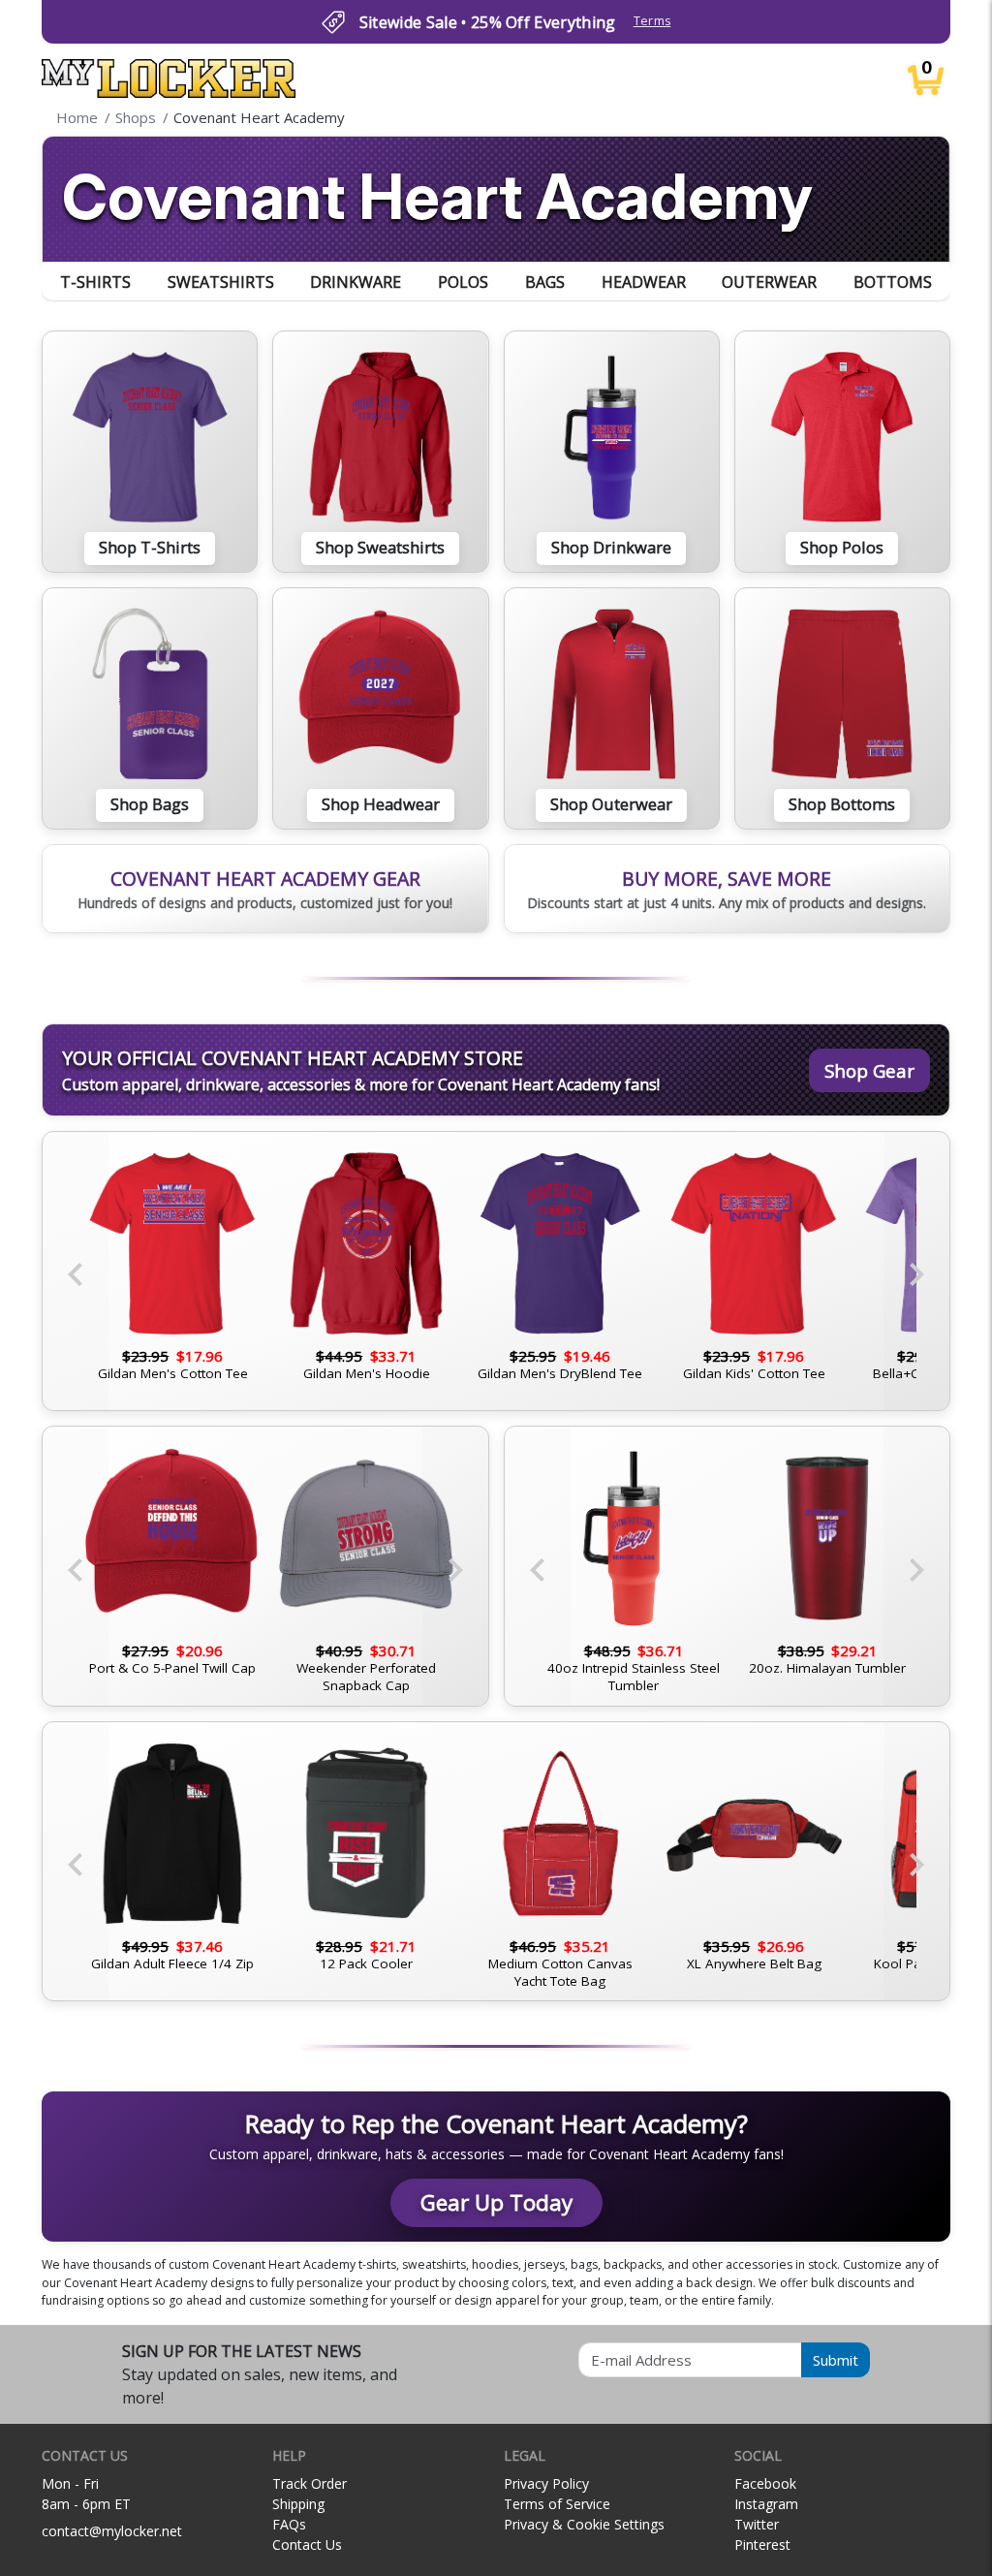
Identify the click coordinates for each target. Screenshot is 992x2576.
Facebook (765, 2483)
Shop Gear (869, 1070)
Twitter (757, 2524)
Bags (545, 282)
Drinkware (356, 282)
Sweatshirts (221, 282)
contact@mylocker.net (112, 2531)
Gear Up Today (496, 2202)
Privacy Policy (546, 2483)
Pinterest (762, 2545)
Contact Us (307, 2545)
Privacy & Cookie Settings (584, 2524)
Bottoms (893, 282)
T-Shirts (95, 282)
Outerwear (769, 282)
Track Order (310, 2483)
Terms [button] (652, 21)
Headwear (644, 282)
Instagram (766, 2504)
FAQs (289, 2524)
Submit (836, 2360)
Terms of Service (557, 2504)
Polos (463, 282)
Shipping (298, 2504)
